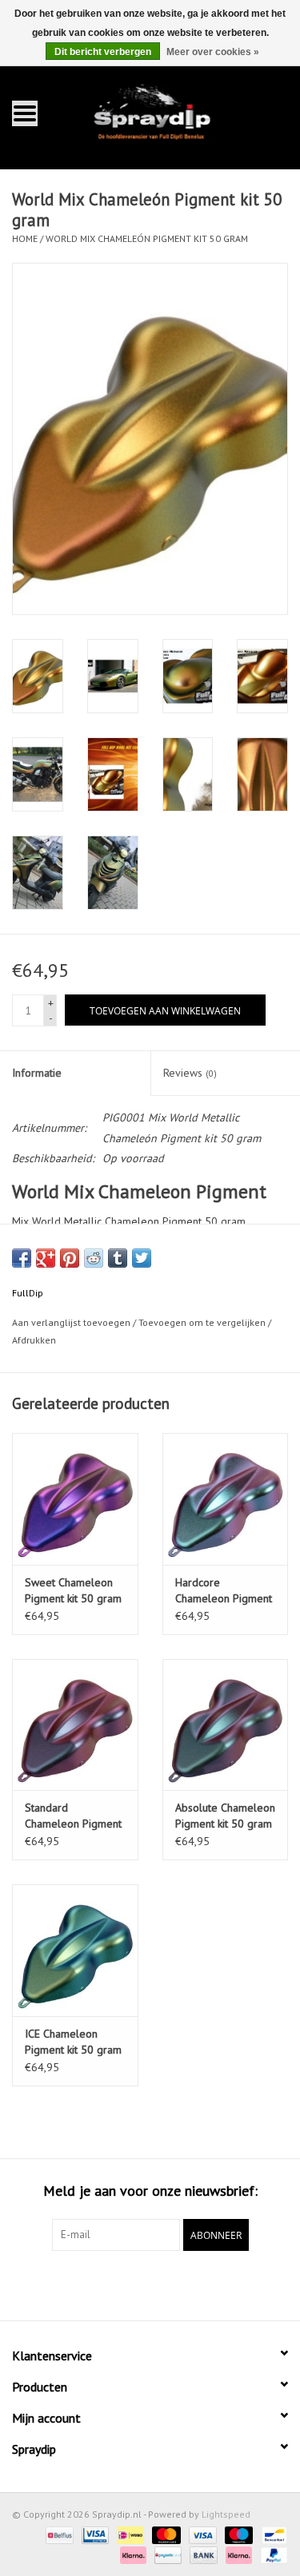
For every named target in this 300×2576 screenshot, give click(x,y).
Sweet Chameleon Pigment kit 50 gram (73, 1590)
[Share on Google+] (46, 1258)
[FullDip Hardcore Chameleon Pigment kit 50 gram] (226, 1499)
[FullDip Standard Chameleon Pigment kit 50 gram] (75, 1725)
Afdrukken (34, 1340)
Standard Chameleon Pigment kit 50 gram (73, 1816)
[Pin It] (70, 1258)
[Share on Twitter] (142, 1258)
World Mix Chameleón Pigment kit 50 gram (147, 238)
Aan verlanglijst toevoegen (71, 1322)
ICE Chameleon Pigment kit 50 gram (73, 2042)
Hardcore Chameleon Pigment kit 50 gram (224, 1591)
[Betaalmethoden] (58, 2534)
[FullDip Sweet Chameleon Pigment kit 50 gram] (75, 1499)
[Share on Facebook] (22, 1258)
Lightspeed (226, 2514)
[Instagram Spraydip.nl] (165, 2284)
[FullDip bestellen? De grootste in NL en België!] (175, 112)
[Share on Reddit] (94, 1258)
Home (25, 238)
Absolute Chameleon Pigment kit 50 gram (225, 1816)
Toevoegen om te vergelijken (203, 1322)
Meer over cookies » (213, 52)
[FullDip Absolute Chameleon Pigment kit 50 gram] (226, 1725)
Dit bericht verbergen (103, 52)
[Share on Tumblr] (118, 1258)
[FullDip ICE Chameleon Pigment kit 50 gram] (75, 1950)
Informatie (37, 1073)
